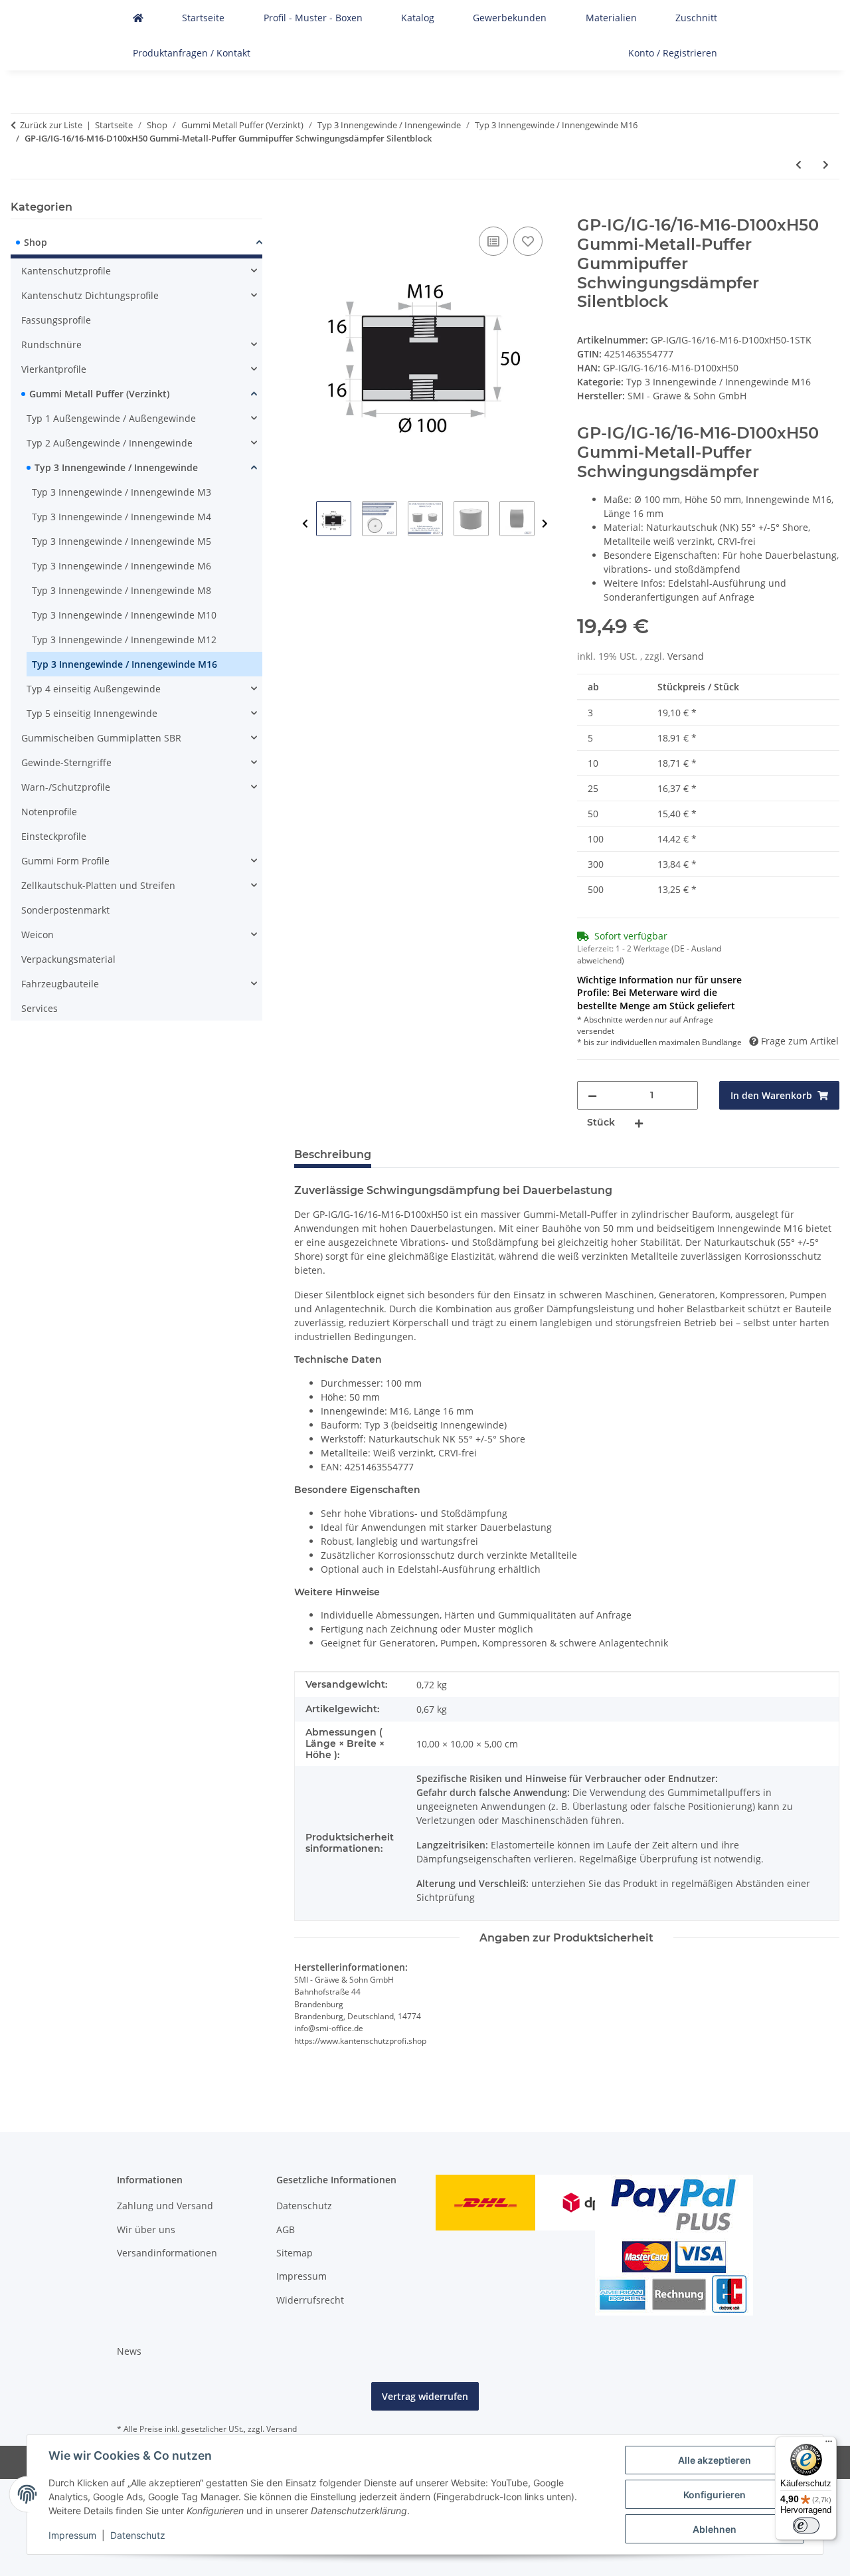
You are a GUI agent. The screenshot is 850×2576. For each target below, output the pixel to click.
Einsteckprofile (54, 836)
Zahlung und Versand (165, 2206)
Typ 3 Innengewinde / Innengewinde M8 (122, 590)
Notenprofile (49, 812)
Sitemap (295, 2253)
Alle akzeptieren (715, 2460)
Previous (305, 524)
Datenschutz (138, 2535)
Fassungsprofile (56, 320)
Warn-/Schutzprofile (66, 787)
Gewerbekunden (510, 18)
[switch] (806, 2526)
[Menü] (829, 2444)
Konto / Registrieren (673, 53)
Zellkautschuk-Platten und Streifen (98, 885)
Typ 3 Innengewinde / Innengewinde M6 (122, 566)
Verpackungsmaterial (68, 959)
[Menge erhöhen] (639, 1123)
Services (40, 1008)
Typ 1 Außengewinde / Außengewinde (111, 418)
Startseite (203, 18)
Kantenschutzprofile (66, 271)
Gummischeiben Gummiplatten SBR (101, 738)
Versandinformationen (167, 2253)
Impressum (72, 2535)
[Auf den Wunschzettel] (528, 241)
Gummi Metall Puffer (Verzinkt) (99, 394)
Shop (36, 242)
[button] (136, 244)
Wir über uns (146, 2229)
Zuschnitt (696, 18)
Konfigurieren (715, 2495)
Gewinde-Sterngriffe (66, 762)
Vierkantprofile (54, 369)
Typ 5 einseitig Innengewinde (92, 713)
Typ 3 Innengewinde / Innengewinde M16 (719, 382)
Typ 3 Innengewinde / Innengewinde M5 (122, 541)
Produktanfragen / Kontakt (192, 53)
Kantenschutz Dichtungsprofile (90, 295)
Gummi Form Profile (65, 861)
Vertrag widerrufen (425, 2396)
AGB (286, 2229)
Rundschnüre (51, 345)
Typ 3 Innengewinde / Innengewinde (116, 467)
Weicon (38, 935)
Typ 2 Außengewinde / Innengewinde (110, 443)
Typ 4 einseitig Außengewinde (94, 689)
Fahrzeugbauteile (60, 984)
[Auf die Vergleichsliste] (493, 241)
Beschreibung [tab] (333, 1154)
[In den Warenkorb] (305, 209)
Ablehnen (715, 2529)
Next (545, 524)
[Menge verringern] (592, 1095)
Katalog (418, 18)
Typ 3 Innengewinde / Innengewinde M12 (124, 640)
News (129, 2351)
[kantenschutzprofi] (138, 18)
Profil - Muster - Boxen (313, 18)
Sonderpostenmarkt (65, 910)
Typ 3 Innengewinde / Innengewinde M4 (122, 517)
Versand (686, 656)
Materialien (611, 18)
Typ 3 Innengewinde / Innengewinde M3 (122, 492)
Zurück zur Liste (51, 125)
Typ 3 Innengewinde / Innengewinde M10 (124, 615)
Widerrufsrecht (310, 2300)
